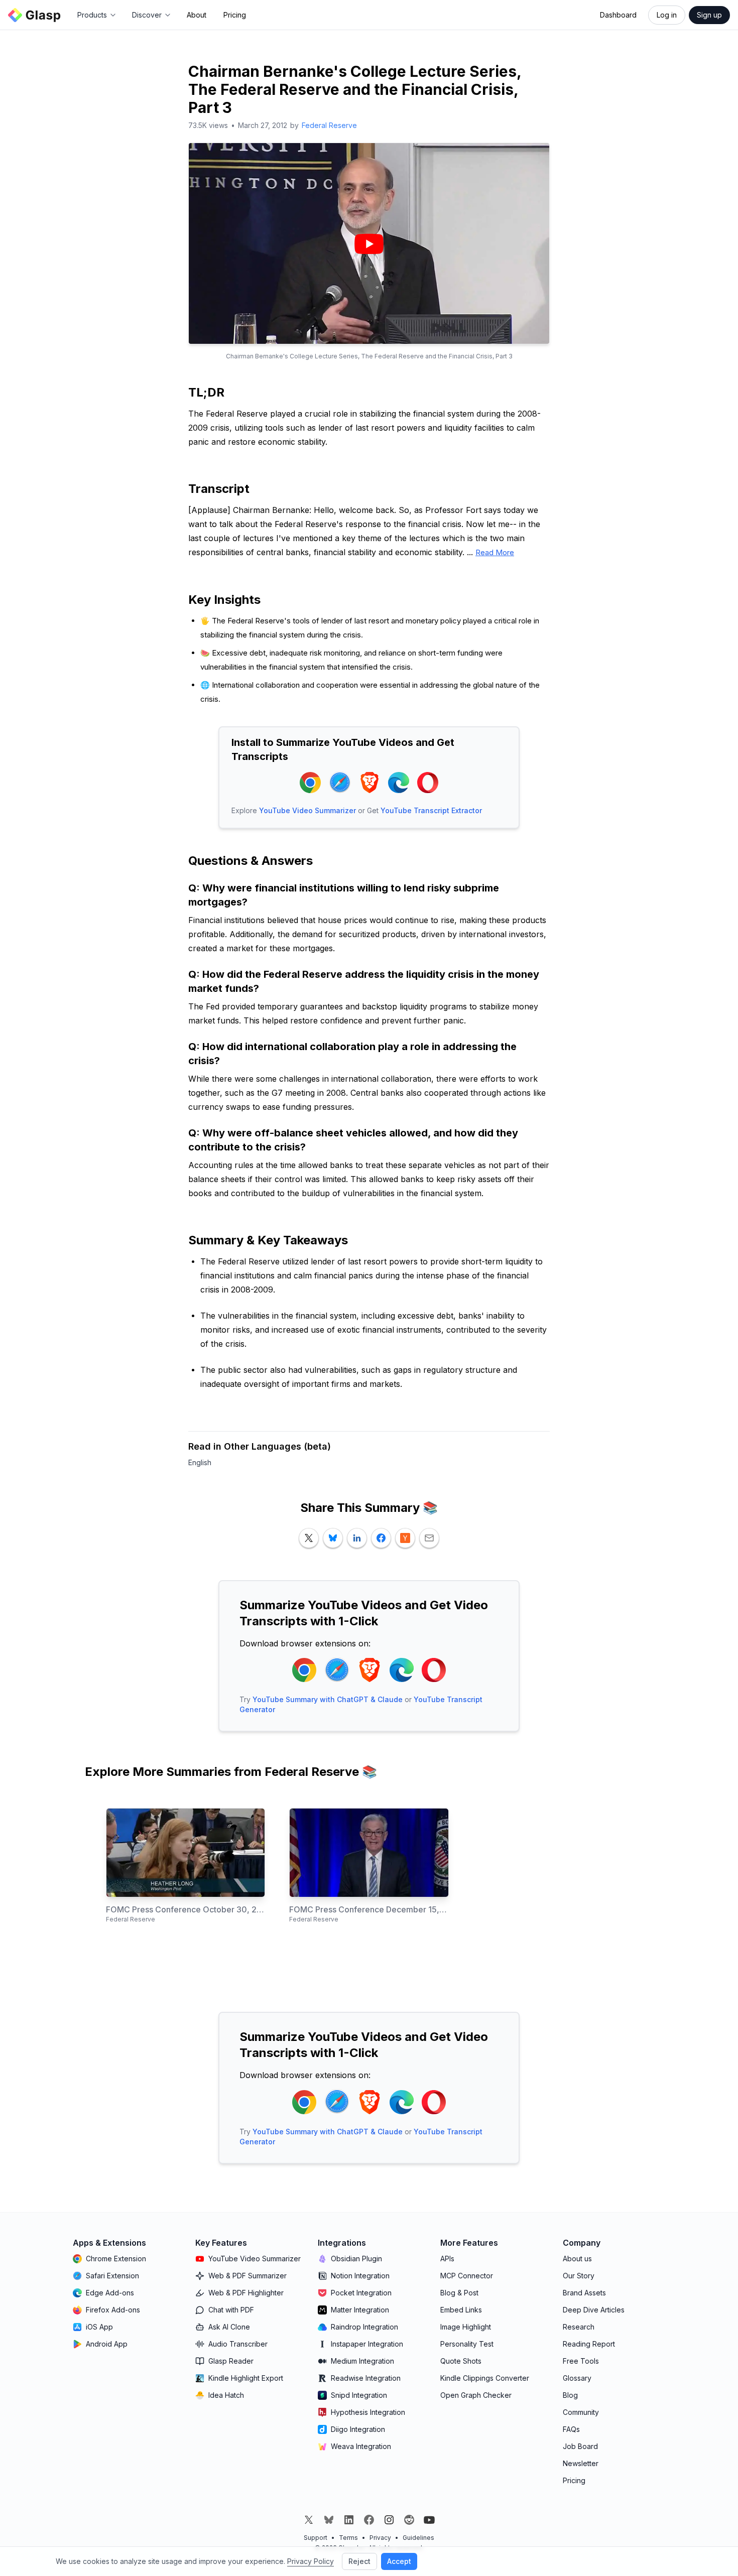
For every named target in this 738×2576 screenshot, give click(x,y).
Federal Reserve (329, 125)
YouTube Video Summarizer (307, 810)
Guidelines (418, 2538)
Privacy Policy (311, 2561)
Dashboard (618, 15)
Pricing (235, 15)
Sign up (709, 15)
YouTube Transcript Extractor (431, 810)
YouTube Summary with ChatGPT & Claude (328, 1699)
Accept (399, 2561)
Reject (359, 2561)
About (197, 15)
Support (316, 2538)
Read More (495, 552)
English (200, 1462)
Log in (667, 15)
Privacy (380, 2538)
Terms (348, 2538)
